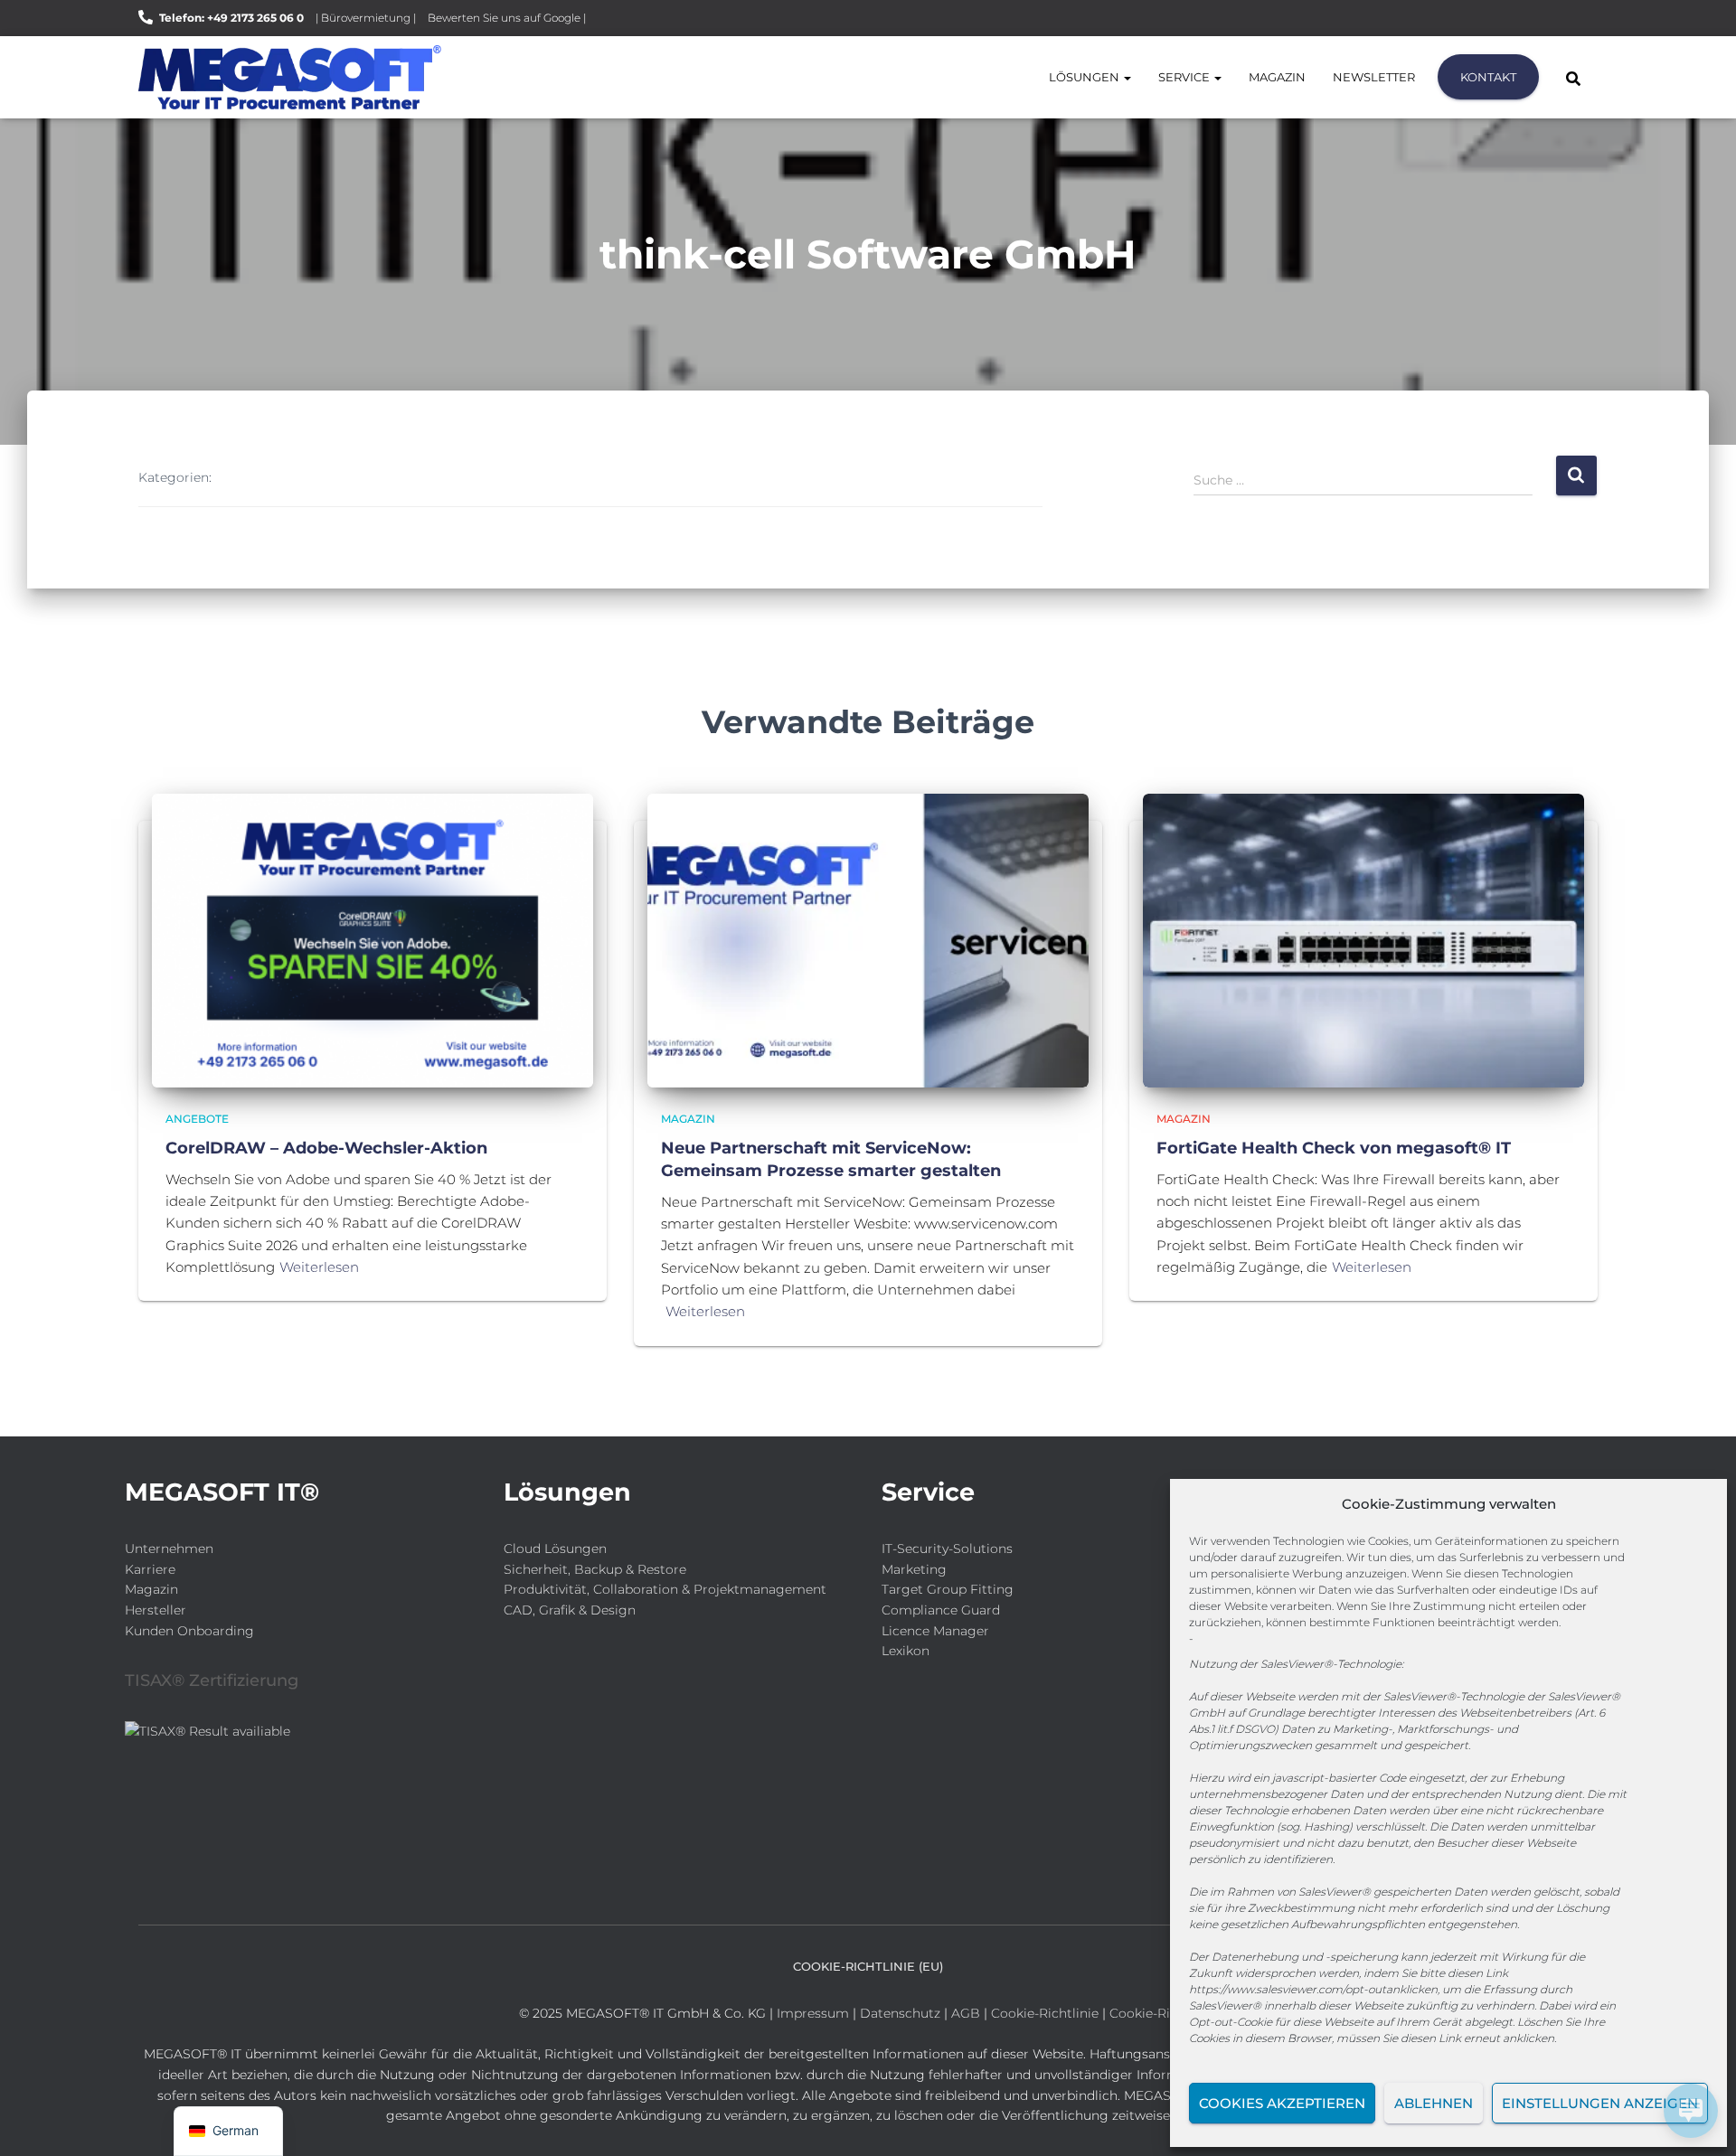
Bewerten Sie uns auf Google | (507, 18)
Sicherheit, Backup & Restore (595, 1569)
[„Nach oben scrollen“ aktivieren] (37, 2120)
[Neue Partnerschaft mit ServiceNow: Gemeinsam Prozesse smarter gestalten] (868, 939)
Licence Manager (935, 1631)
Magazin (1277, 77)
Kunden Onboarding (189, 1631)
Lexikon (906, 1651)
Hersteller (156, 1610)
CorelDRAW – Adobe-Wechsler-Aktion (326, 1148)
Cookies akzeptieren (1282, 2103)
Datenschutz (900, 2013)
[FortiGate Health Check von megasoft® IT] (1363, 939)
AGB (966, 2013)
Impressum (813, 2013)
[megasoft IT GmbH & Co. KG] (290, 77)
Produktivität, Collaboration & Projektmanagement (665, 1589)
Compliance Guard (941, 1610)
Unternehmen (169, 1549)
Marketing (914, 1569)
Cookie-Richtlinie (1047, 2013)
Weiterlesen (319, 1267)
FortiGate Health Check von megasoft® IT (1334, 1148)
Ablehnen (1434, 2103)
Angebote (197, 1119)
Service (1185, 77)
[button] (1127, 77)
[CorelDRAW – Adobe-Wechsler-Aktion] (373, 939)
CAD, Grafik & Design (570, 1610)
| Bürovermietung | (366, 18)
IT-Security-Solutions (947, 1549)
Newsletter (1374, 77)
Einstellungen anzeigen (1600, 2103)
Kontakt (1488, 77)
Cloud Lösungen (555, 1549)
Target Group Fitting (948, 1589)
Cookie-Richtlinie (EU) (868, 1966)
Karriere (150, 1569)
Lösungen (1085, 77)
